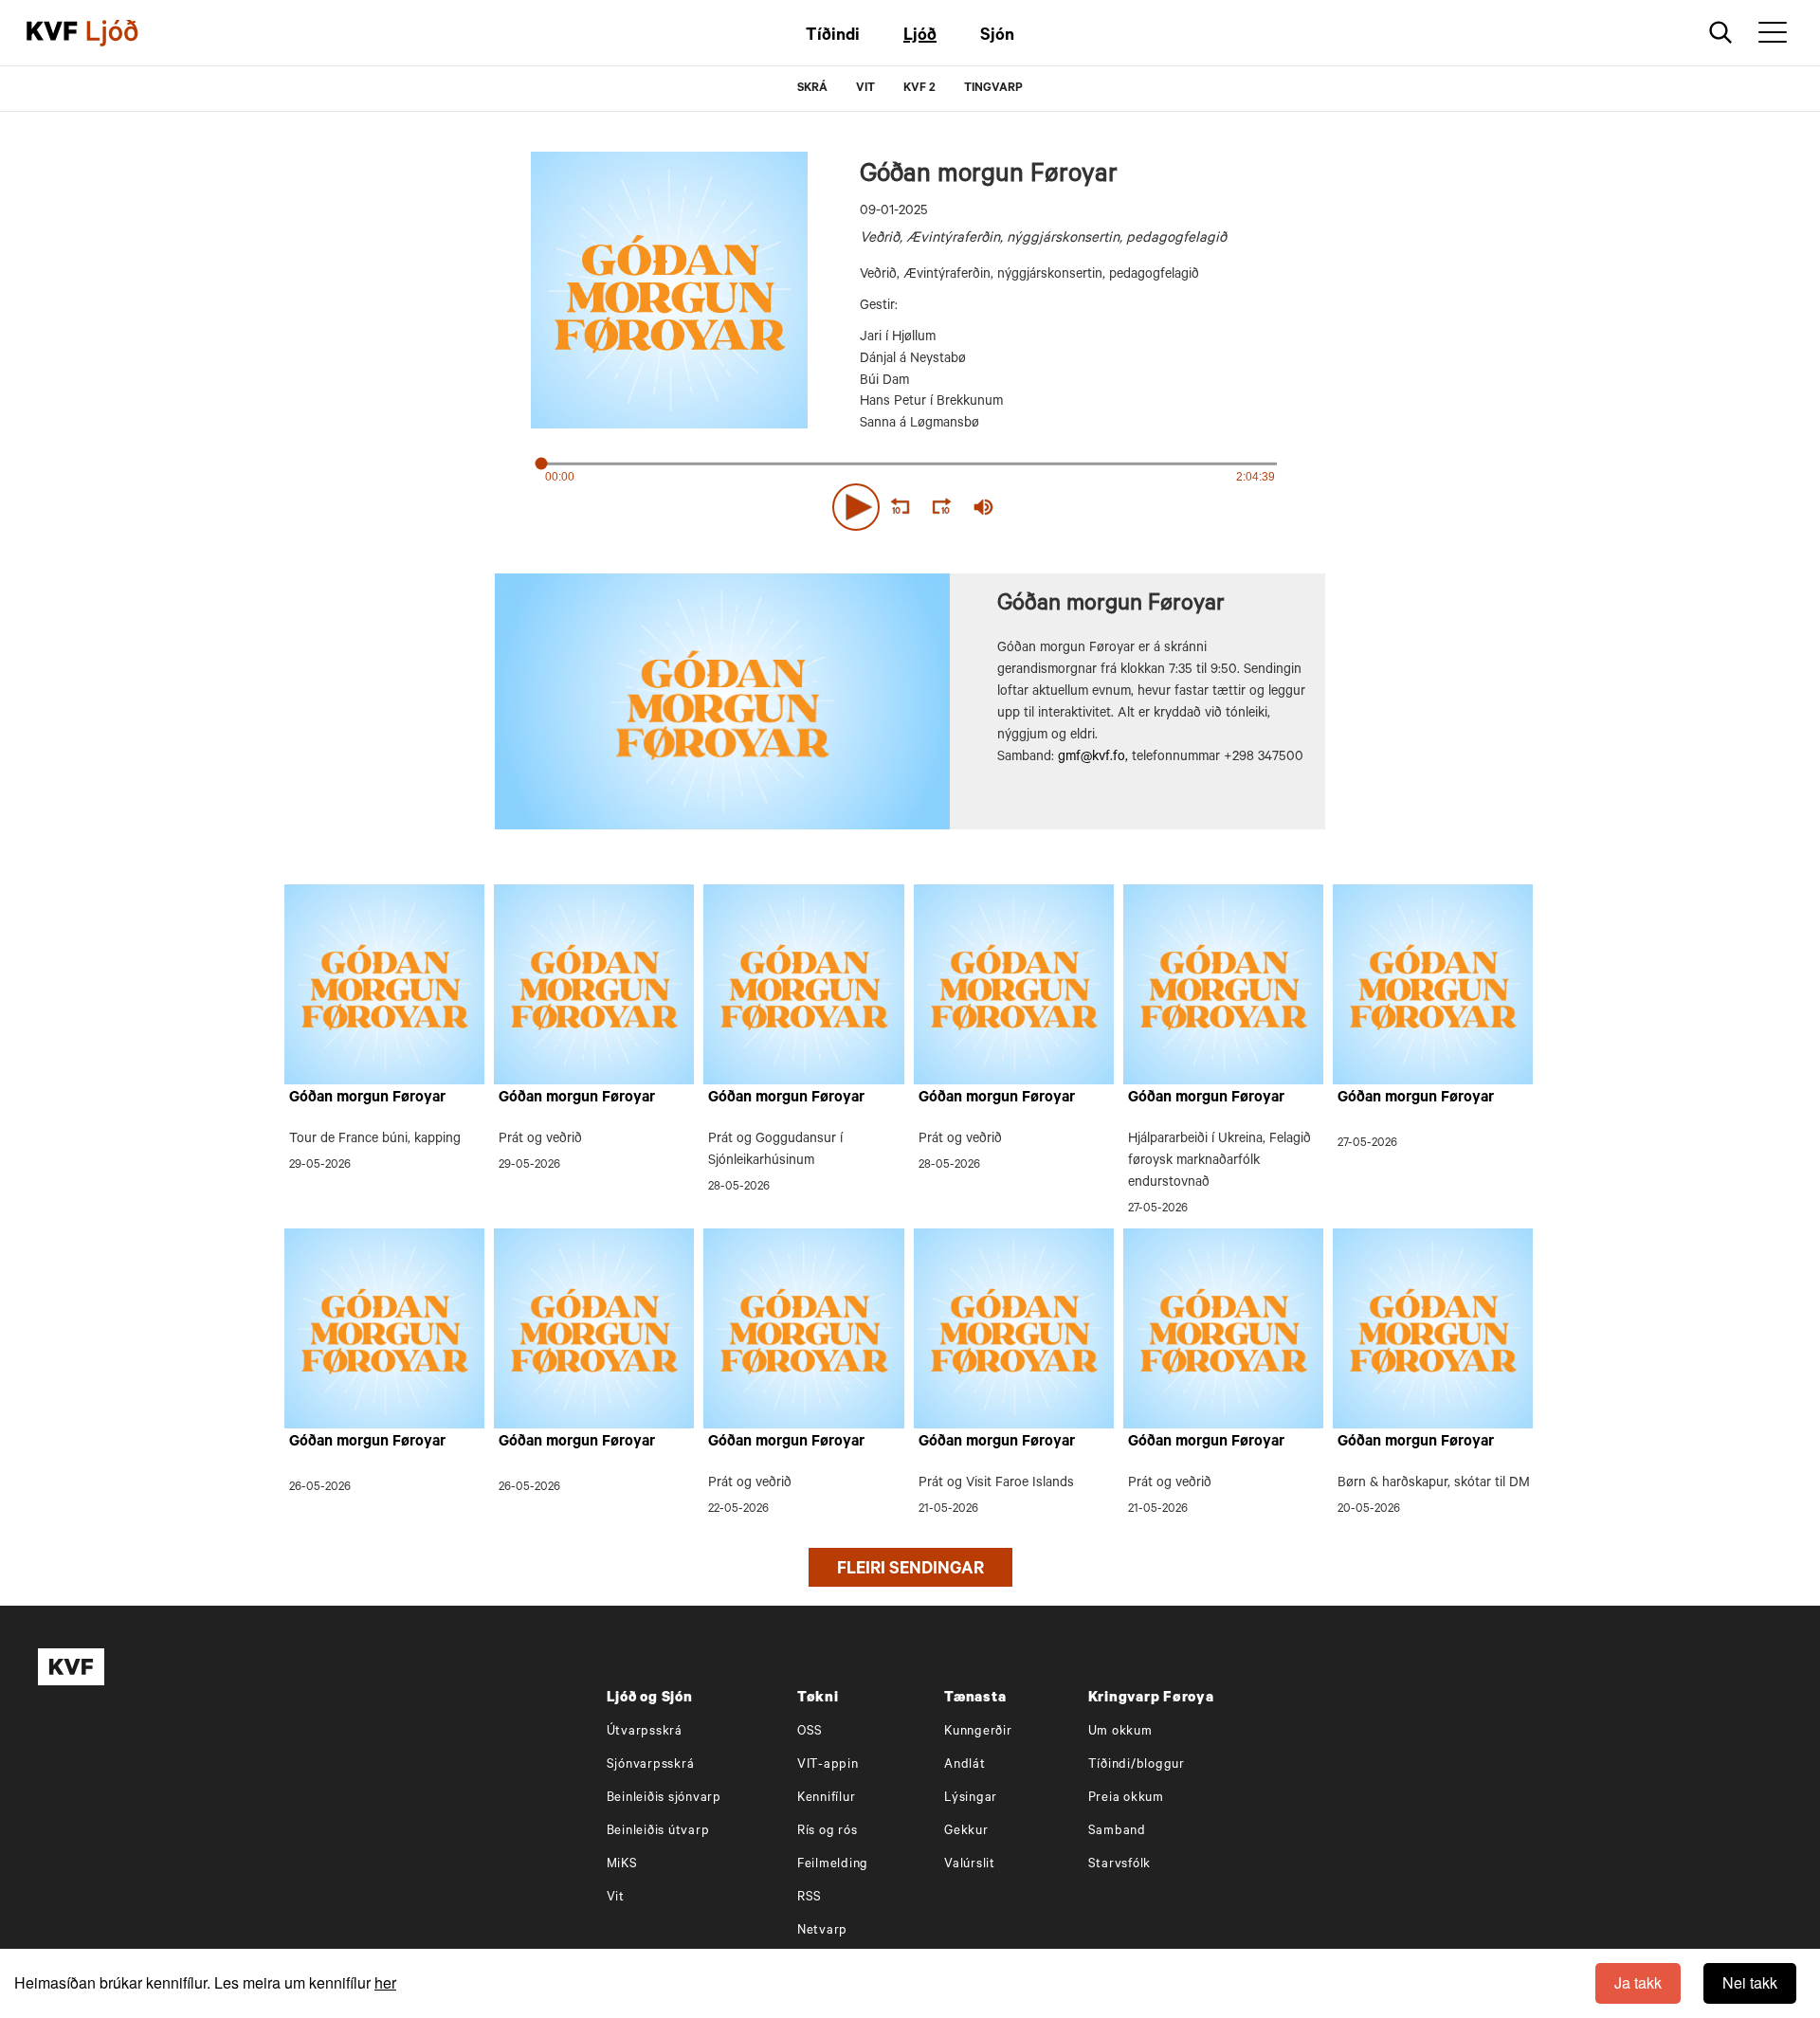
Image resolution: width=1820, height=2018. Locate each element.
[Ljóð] (128, 33)
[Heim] (52, 33)
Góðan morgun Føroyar (367, 1099)
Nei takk (1750, 1982)
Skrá (812, 89)
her (385, 1982)
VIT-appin (828, 1765)
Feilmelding (833, 1865)
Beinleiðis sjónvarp (664, 1799)
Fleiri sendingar (910, 1571)
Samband (1117, 1832)
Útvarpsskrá (645, 1732)
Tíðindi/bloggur (1137, 1765)
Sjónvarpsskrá (651, 1765)
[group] (984, 507)
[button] (856, 507)
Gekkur (966, 1832)
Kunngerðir (978, 1732)
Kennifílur (827, 1799)
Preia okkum (1126, 1799)
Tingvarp (993, 89)
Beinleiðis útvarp (658, 1832)
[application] (910, 503)
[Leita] (1721, 33)
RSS (810, 1898)
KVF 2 (919, 89)
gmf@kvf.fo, (1093, 758)
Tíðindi (833, 37)
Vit (616, 1898)
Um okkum (1120, 1732)
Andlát (965, 1765)
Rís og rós (828, 1832)
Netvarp (822, 1931)
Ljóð (920, 37)
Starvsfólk (1120, 1865)
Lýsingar (971, 1799)
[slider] (1071, 508)
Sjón (997, 37)
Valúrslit (970, 1865)
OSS (810, 1732)
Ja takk (1638, 1982)
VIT (865, 89)
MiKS (622, 1865)
